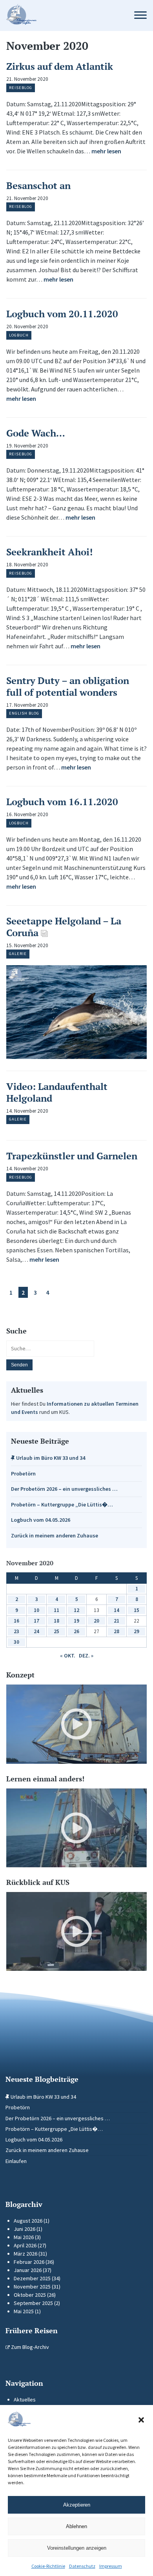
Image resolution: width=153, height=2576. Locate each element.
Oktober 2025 (30, 2295)
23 (16, 1631)
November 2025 (32, 2287)
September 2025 (33, 2303)
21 (117, 1621)
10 (36, 1610)
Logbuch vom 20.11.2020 (62, 314)
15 (137, 1610)
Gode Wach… (36, 433)
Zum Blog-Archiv (29, 2347)
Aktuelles (25, 2400)
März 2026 (25, 2254)
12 (76, 1610)
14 (117, 1610)
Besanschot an (38, 186)
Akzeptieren (77, 2505)
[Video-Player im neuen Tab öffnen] (76, 1724)
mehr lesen (106, 151)
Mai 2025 (24, 2311)
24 (36, 1631)
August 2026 (28, 2221)
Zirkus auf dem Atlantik (60, 66)
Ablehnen (76, 2526)
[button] (141, 2420)
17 (36, 1621)
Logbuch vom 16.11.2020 (62, 802)
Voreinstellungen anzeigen (77, 2548)
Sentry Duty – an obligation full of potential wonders (68, 686)
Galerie (18, 954)
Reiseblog (21, 88)
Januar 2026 (28, 2270)
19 (76, 1621)
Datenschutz (82, 2566)
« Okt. (68, 1655)
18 (56, 1621)
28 (117, 1631)
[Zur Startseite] (62, 15)
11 (56, 1610)
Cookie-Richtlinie (48, 2566)
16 (16, 1621)
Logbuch (19, 335)
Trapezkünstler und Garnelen (72, 1156)
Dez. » (86, 1655)
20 (97, 1621)
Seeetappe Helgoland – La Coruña (64, 927)
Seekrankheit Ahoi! (49, 552)
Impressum (111, 2566)
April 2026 (25, 2245)
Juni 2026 (25, 2229)
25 (56, 1631)
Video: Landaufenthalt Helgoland (57, 1092)
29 (137, 1631)
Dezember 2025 (32, 2278)
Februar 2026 (29, 2262)
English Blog (24, 713)
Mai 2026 (24, 2237)
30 (16, 1642)
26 (76, 1631)
